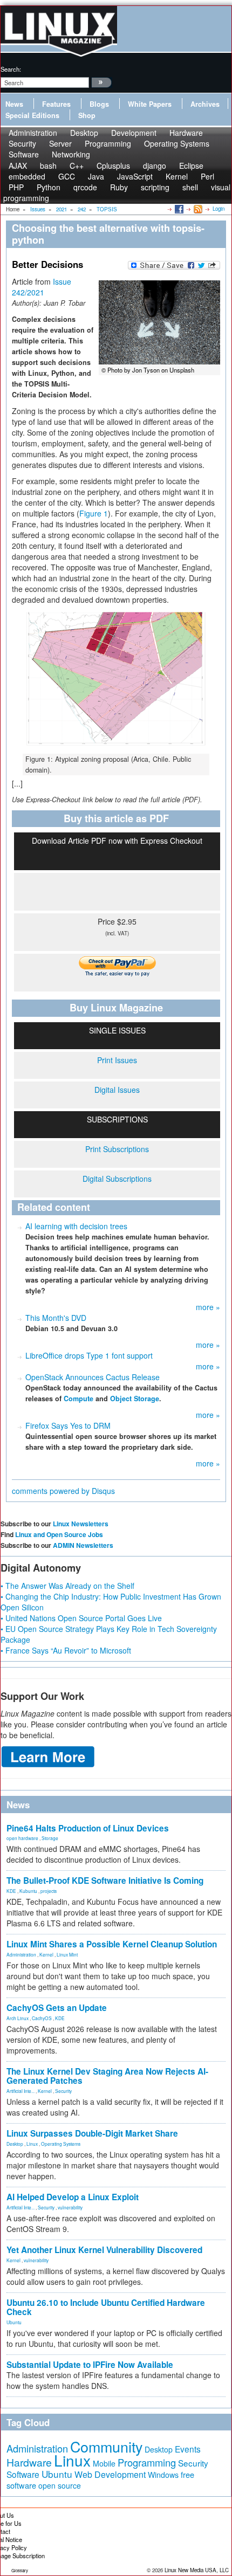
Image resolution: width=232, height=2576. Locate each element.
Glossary (20, 2570)
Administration (21, 1954)
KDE (11, 1891)
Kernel (46, 1954)
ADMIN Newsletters (83, 1545)
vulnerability (70, 2207)
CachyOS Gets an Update (57, 2008)
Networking (71, 154)
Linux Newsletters (81, 1524)
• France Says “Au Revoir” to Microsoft (66, 1650)
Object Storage (135, 1399)
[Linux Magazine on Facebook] (178, 209)
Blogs (99, 104)
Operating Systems (177, 143)
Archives (205, 104)
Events (188, 2449)
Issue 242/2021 (42, 287)
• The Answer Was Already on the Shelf (67, 1586)
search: (11, 69)
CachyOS (42, 2018)
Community (106, 2446)
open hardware (22, 1838)
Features (56, 104)
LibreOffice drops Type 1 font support (89, 1355)
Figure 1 (94, 513)
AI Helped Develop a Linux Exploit (73, 2197)
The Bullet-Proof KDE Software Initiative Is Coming (105, 1881)
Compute (79, 1399)
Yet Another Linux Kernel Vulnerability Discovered (104, 2250)
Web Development (110, 2474)
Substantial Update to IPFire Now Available (90, 2365)
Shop (87, 115)
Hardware (29, 2462)
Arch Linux (18, 2018)
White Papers (150, 104)
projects (49, 1891)
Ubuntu (14, 2322)
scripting (155, 187)
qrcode (85, 187)
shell (190, 187)
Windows (163, 2475)
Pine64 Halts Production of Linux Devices (88, 1828)
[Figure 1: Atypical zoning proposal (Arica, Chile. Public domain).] (116, 681)
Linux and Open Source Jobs (59, 1534)
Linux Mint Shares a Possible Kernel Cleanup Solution (112, 1944)
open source (60, 2485)
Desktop (15, 2144)
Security (63, 2091)
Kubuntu (28, 1891)
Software (24, 154)
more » (208, 1307)
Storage (50, 1838)
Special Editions (32, 115)
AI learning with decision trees (76, 1226)
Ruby (119, 187)
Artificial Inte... (21, 2091)
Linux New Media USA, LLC (197, 2570)
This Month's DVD (56, 1318)
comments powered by (63, 1491)
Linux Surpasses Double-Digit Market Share (92, 2133)
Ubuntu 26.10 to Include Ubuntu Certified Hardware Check (106, 2307)
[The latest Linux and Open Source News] (197, 209)
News (14, 104)
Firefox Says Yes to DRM (68, 1425)
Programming (108, 143)
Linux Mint (67, 1954)
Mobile (104, 2463)
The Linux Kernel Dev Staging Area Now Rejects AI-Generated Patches (107, 2076)
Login (219, 209)
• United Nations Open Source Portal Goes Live (81, 1618)
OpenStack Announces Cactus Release (93, 1377)
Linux (32, 2144)
